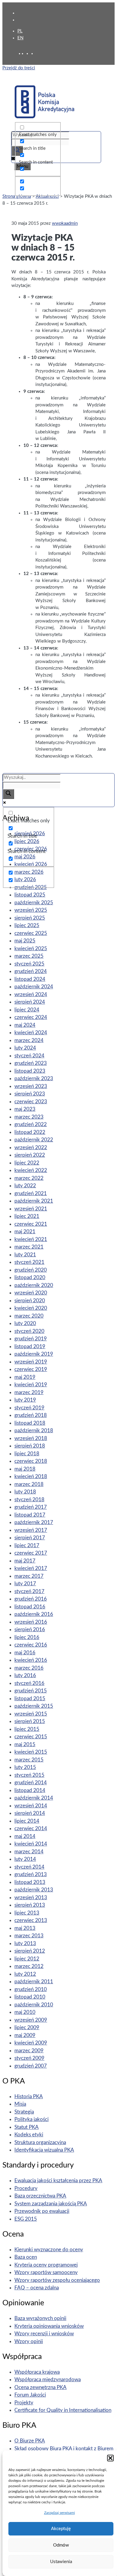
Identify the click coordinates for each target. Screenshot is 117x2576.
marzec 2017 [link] (29, 1576)
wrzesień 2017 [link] (31, 1530)
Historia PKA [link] (29, 2097)
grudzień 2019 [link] (31, 1339)
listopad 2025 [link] (30, 895)
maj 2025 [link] (25, 941)
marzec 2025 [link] (29, 956)
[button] (110, 2458)
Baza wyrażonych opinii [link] (40, 2318)
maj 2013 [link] (25, 1928)
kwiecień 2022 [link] (31, 1170)
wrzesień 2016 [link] (31, 1622)
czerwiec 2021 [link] (31, 1224)
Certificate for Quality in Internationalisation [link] (63, 2410)
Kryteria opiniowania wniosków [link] (49, 2326)
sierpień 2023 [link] (30, 1094)
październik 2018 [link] (34, 1431)
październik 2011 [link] (34, 1982)
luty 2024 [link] (25, 1048)
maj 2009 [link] (25, 2035)
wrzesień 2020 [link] (31, 1293)
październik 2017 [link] (34, 1522)
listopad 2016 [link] (30, 1607)
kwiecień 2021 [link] (31, 1239)
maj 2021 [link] (25, 1232)
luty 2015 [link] (25, 1767)
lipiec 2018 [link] (27, 1454)
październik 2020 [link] (34, 1285)
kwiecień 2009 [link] (31, 2043)
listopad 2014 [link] (30, 1790)
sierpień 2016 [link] (30, 1630)
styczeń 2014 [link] (29, 1867)
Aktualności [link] (47, 196)
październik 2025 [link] (34, 903)
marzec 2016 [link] (29, 1668)
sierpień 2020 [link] (30, 1301)
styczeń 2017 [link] (29, 1591)
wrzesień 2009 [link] (31, 2020)
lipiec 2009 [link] (27, 2028)
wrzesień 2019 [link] (31, 1362)
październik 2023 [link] (34, 1079)
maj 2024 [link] (25, 1025)
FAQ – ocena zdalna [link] (37, 2288)
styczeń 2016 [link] (29, 1683)
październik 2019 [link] (34, 1354)
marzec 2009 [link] (29, 2051)
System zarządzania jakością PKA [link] (51, 2204)
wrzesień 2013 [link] (31, 1898)
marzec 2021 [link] (29, 1247)
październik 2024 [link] (34, 987)
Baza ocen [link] (26, 2257)
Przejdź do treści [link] (19, 68)
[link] (29, 54)
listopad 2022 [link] (30, 1132)
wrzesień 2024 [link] (31, 994)
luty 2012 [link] (25, 1974)
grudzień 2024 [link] (31, 971)
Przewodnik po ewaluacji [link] (42, 2211)
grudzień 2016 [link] (31, 1599)
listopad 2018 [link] (30, 1423)
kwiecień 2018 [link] (31, 1476)
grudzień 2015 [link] (31, 1691)
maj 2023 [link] (25, 1109)
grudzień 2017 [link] (31, 1507)
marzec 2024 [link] (29, 1040)
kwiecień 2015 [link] (31, 1752)
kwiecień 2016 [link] (31, 1660)
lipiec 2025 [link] (27, 925)
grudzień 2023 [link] (31, 1063)
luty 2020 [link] (25, 1323)
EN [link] (20, 38)
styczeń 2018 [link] (29, 1500)
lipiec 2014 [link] (27, 1821)
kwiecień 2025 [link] (31, 949)
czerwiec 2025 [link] (31, 933)
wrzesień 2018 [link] (31, 1438)
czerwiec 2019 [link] (31, 1369)
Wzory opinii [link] (29, 2341)
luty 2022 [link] (25, 1186)
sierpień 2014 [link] (30, 1813)
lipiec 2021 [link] (27, 1216)
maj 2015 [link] (25, 1744)
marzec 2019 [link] (29, 1392)
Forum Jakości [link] (30, 2395)
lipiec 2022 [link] (27, 1163)
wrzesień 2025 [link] (31, 910)
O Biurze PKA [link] (30, 2441)
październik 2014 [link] (34, 1798)
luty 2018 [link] (25, 1492)
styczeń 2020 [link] (29, 1331)
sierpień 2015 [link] (30, 1721)
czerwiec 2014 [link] (31, 1829)
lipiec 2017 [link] (27, 1546)
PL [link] (20, 31)
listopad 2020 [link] (30, 1277)
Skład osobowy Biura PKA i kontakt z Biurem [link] (64, 2449)
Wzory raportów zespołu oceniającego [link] (57, 2280)
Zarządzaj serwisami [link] (60, 2513)
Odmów (61, 2545)
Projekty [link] (24, 2403)
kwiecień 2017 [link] (31, 1568)
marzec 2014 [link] (29, 1852)
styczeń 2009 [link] (29, 2058)
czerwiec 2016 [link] (31, 1645)
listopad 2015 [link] (30, 1699)
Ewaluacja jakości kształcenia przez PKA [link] (58, 2181)
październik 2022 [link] (34, 1140)
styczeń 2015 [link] (29, 1775)
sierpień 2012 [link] (30, 1951)
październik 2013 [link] (34, 1890)
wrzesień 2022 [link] (31, 1148)
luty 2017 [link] (25, 1584)
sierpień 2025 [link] (30, 918)
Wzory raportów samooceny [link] (46, 2272)
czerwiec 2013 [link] (31, 1920)
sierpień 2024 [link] (30, 1002)
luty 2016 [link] (25, 1675)
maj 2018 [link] (25, 1469)
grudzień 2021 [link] (31, 1193)
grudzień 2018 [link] (31, 1415)
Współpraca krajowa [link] (37, 2372)
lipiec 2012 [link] (27, 1959)
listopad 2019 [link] (30, 1347)
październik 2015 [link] (34, 1706)
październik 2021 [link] (34, 1201)
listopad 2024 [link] (30, 979)
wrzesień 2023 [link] (31, 1086)
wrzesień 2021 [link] (31, 1209)
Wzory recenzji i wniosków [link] (44, 2334)
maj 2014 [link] (25, 1836)
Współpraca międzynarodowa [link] (48, 2380)
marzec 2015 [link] (29, 1760)
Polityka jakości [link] (31, 2119)
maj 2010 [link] (25, 2012)
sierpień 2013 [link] (30, 1905)
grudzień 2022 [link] (31, 1124)
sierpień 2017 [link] (30, 1538)
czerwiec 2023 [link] (31, 1102)
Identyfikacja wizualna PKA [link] (44, 2150)
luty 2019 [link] (25, 1400)
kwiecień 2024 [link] (31, 1033)
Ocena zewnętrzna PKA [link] (40, 2387)
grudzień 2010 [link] (31, 1989)
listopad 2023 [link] (30, 1071)
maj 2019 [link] (25, 1377)
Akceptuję (61, 2529)
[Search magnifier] (8, 794)
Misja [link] (20, 2104)
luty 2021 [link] (25, 1255)
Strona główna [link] (17, 196)
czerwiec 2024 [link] (31, 1017)
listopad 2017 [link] (30, 1515)
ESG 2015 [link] (26, 2219)
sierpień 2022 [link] (30, 1155)
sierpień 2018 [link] (30, 1446)
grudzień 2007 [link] (31, 2066)
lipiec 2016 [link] (27, 1637)
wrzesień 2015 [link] (31, 1714)
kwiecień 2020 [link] (31, 1308)
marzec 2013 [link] (29, 1936)
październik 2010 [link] (34, 2005)
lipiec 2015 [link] (27, 1729)
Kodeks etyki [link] (29, 2135)
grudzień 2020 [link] (31, 1270)
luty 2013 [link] (25, 1943)
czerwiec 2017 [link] (31, 1553)
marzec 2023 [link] (29, 1117)
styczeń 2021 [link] (29, 1262)
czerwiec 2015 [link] (31, 1737)
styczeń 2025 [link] (29, 964)
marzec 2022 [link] (29, 1178)
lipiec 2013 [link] (27, 1913)
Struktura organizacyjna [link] (40, 2142)
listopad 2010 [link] (30, 1997)
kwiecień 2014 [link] (31, 1844)
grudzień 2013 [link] (31, 1874)
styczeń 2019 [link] (29, 1408)
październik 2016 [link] (34, 1614)
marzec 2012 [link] (29, 1966)
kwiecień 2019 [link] (31, 1385)
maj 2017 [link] (25, 1561)
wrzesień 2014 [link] (31, 1806)
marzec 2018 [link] (29, 1484)
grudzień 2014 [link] (31, 1783)
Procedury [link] (26, 2188)
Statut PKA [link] (27, 2127)
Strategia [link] (24, 2112)
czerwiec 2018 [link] (31, 1461)
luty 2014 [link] (25, 1859)
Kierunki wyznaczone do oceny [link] (49, 2250)
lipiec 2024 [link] (27, 1010)
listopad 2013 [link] (30, 1882)
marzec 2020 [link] (29, 1316)
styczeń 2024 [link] (29, 1056)
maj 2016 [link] (25, 1653)
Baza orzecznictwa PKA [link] (40, 2196)
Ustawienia (61, 2562)
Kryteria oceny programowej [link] (46, 2265)
